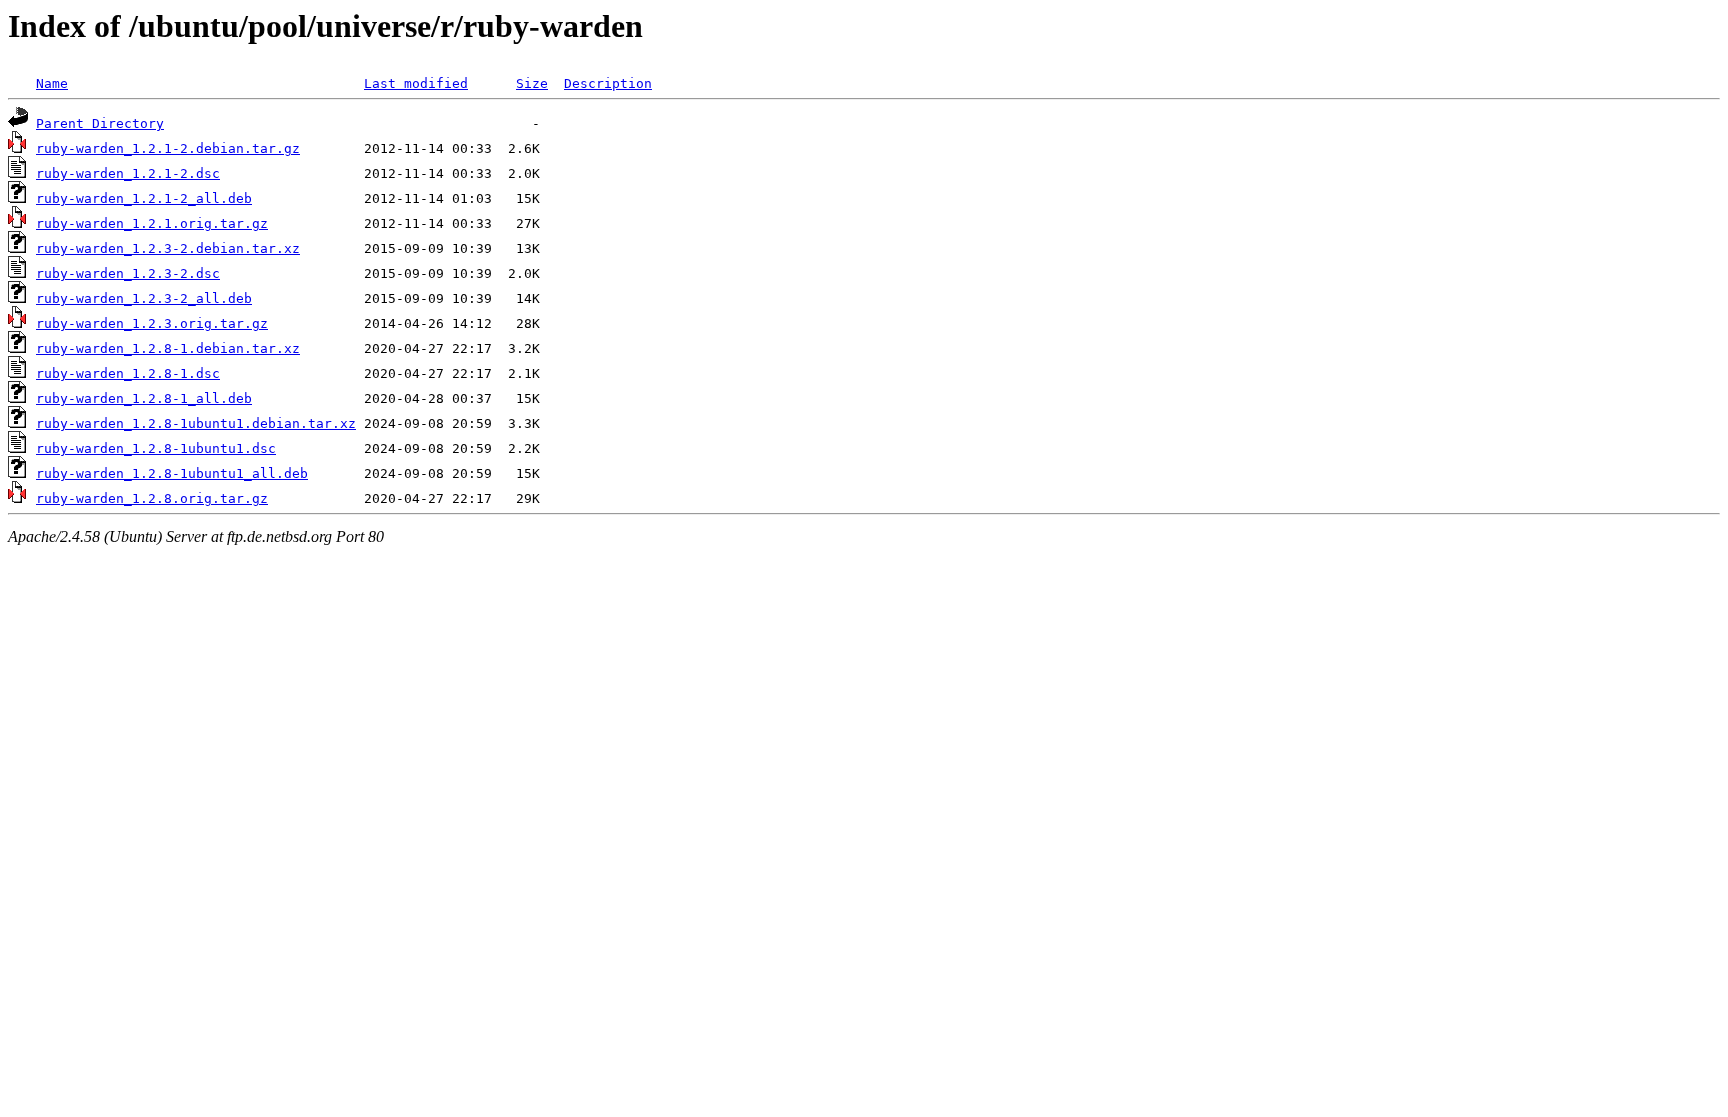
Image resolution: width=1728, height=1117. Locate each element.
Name (52, 83)
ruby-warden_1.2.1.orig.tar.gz (152, 223)
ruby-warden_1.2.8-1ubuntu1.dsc (156, 448)
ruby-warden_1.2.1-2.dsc (128, 173)
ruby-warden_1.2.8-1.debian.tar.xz (168, 348)
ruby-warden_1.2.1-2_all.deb (144, 198)
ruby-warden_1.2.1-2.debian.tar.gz (168, 148)
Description (608, 83)
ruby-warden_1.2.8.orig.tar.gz (152, 498)
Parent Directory (100, 123)
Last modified (416, 83)
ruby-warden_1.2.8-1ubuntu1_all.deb (172, 473)
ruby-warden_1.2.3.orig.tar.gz (152, 323)
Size (532, 83)
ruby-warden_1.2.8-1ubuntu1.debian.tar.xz (196, 423)
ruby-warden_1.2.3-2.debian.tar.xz (168, 248)
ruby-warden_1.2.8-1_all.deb (144, 398)
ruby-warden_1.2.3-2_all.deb (144, 298)
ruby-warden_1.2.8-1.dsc (128, 373)
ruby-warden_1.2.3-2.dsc (128, 273)
